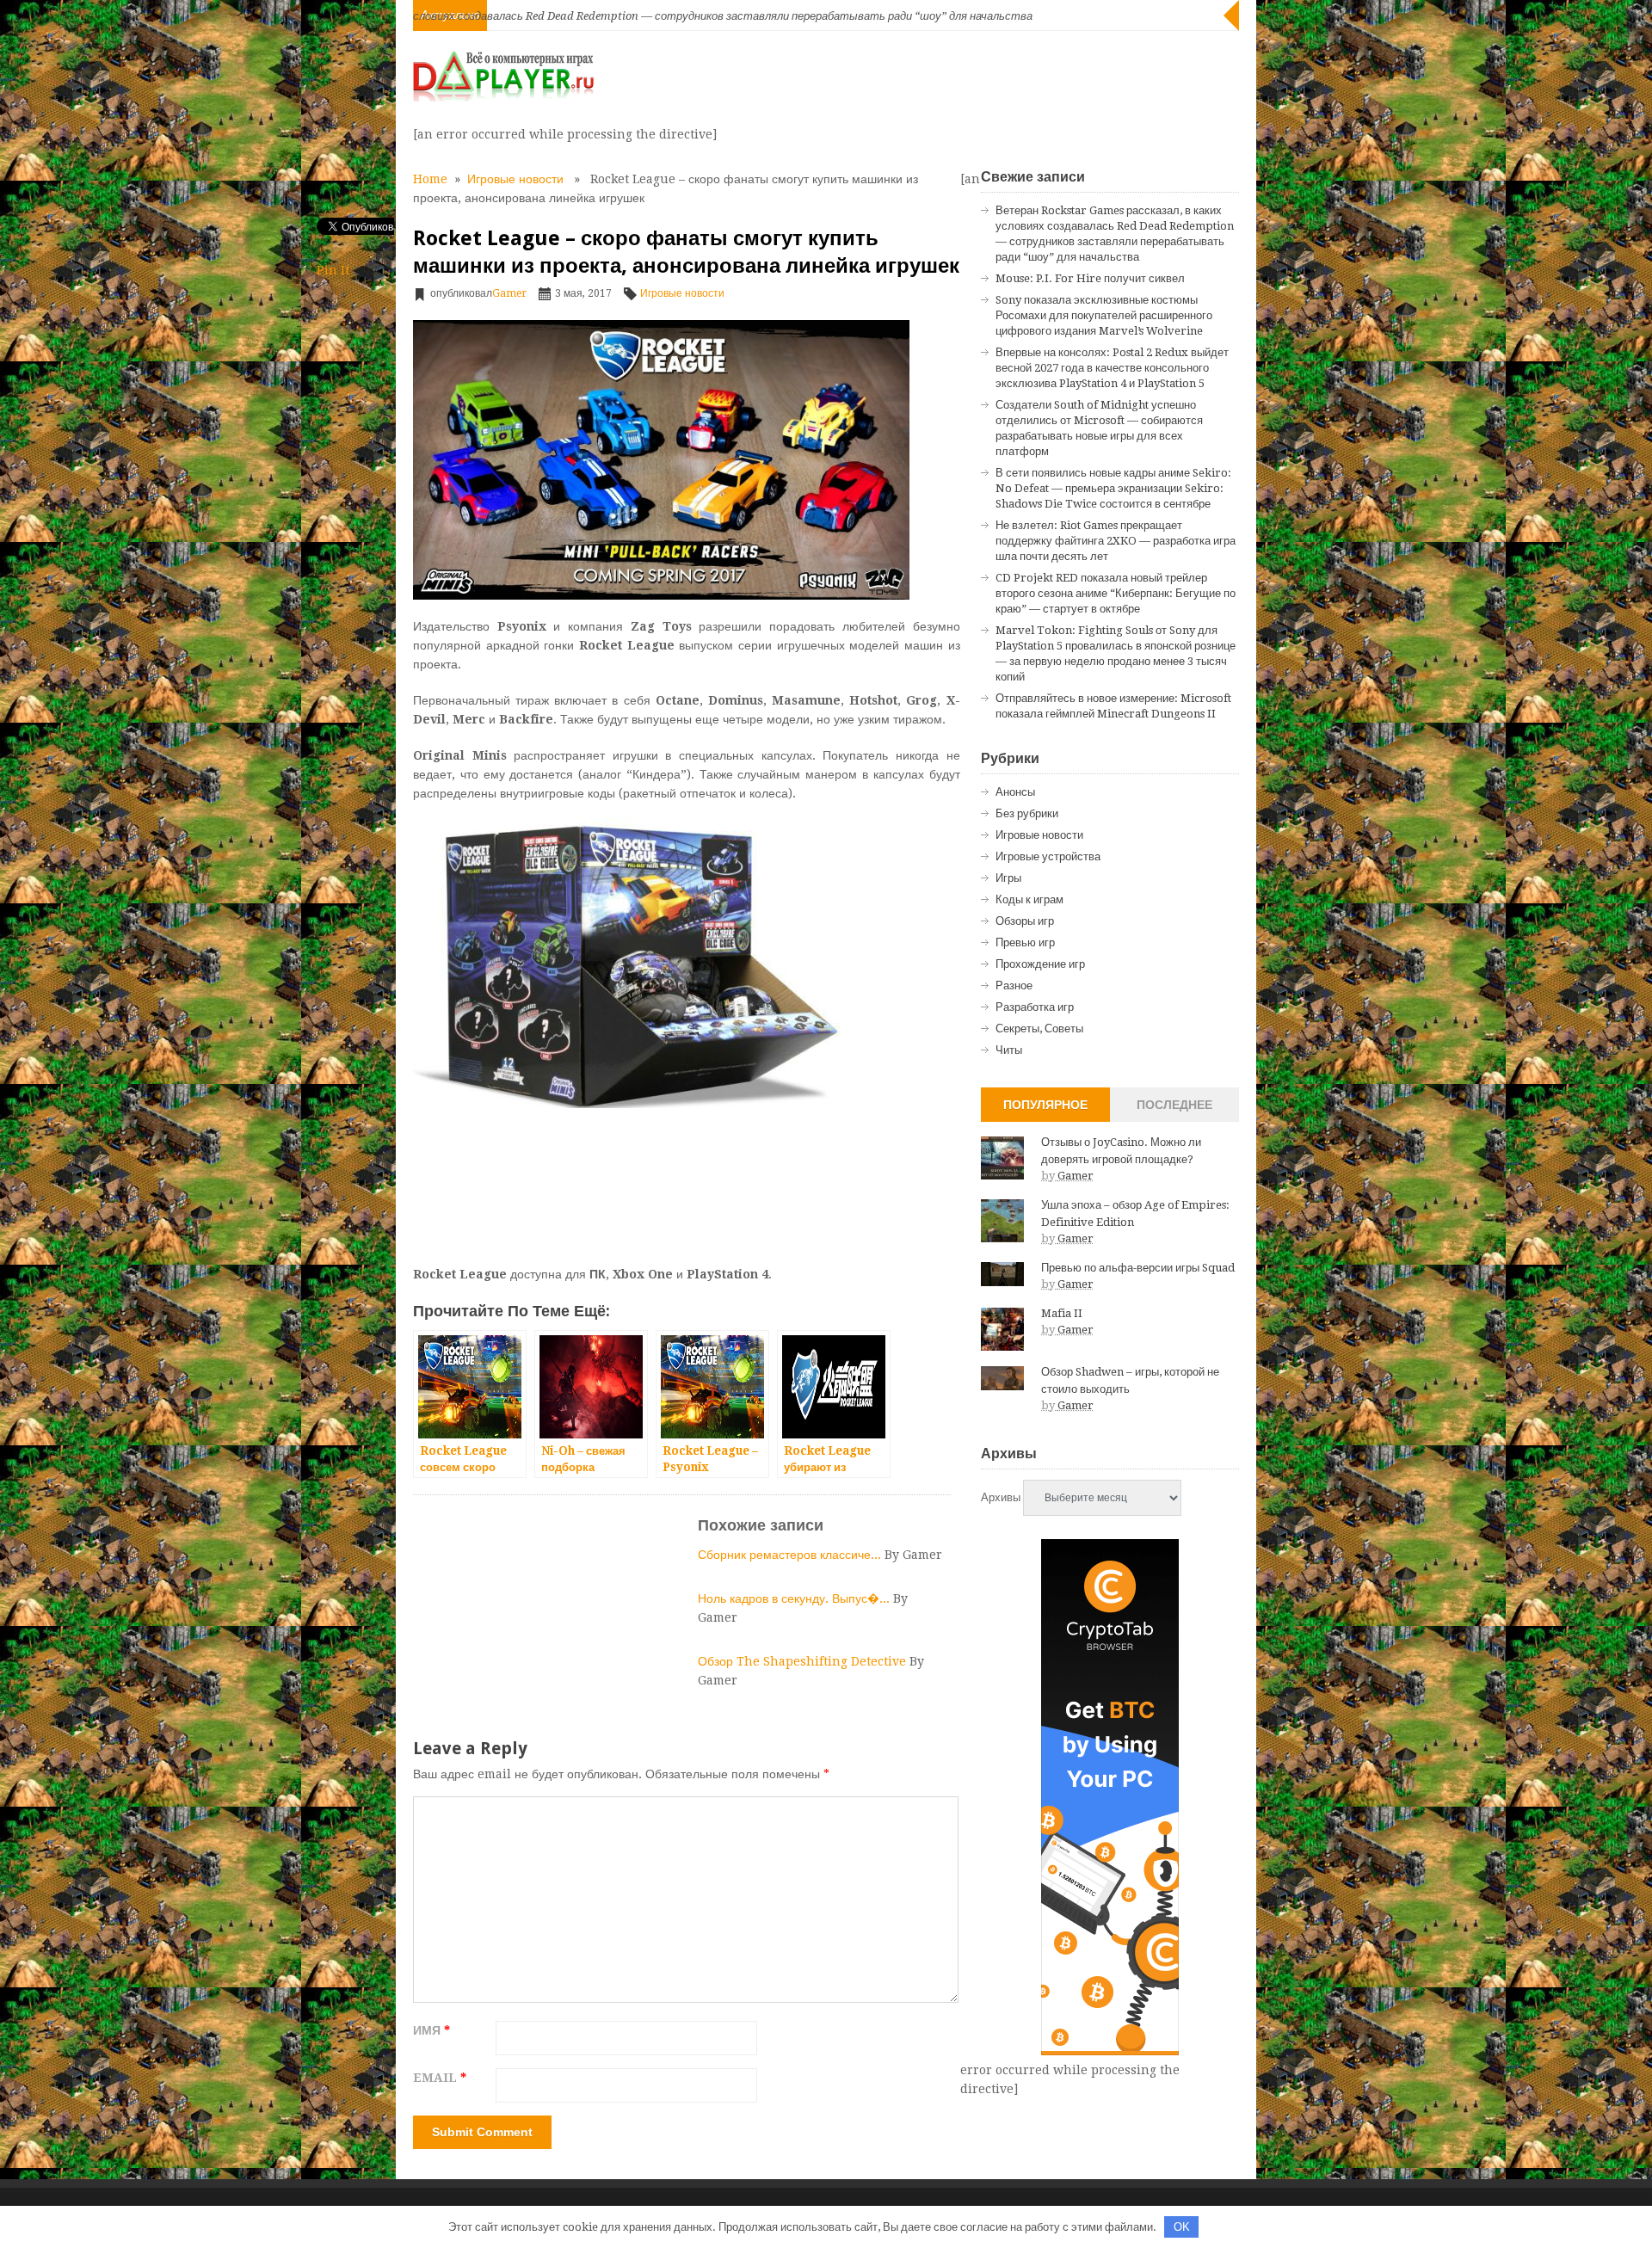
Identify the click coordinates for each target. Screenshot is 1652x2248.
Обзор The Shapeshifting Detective (804, 1661)
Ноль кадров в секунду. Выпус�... (795, 1598)
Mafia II (1062, 1313)
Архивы (1001, 1497)
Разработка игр (1035, 1007)
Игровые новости (515, 179)
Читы (1009, 1050)
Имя (431, 2030)
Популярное (1045, 1105)
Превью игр (1025, 942)
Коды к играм (1029, 899)
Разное (1014, 985)
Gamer (509, 293)
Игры (1008, 878)
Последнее (1174, 1105)
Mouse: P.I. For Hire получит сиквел (1090, 278)
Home (430, 179)
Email (440, 2078)
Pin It (333, 270)
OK (1182, 2227)
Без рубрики (1027, 813)
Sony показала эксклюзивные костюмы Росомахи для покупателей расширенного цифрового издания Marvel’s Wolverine (1104, 315)
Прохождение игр (1040, 964)
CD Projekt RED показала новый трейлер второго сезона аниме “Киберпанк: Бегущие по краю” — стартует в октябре (1116, 593)
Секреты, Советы (1039, 1029)
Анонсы (1015, 792)
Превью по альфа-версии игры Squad (1138, 1268)
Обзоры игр (1025, 921)
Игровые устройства (1048, 856)
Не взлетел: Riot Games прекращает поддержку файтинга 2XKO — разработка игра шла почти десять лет (1116, 541)
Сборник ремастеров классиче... (791, 1555)
